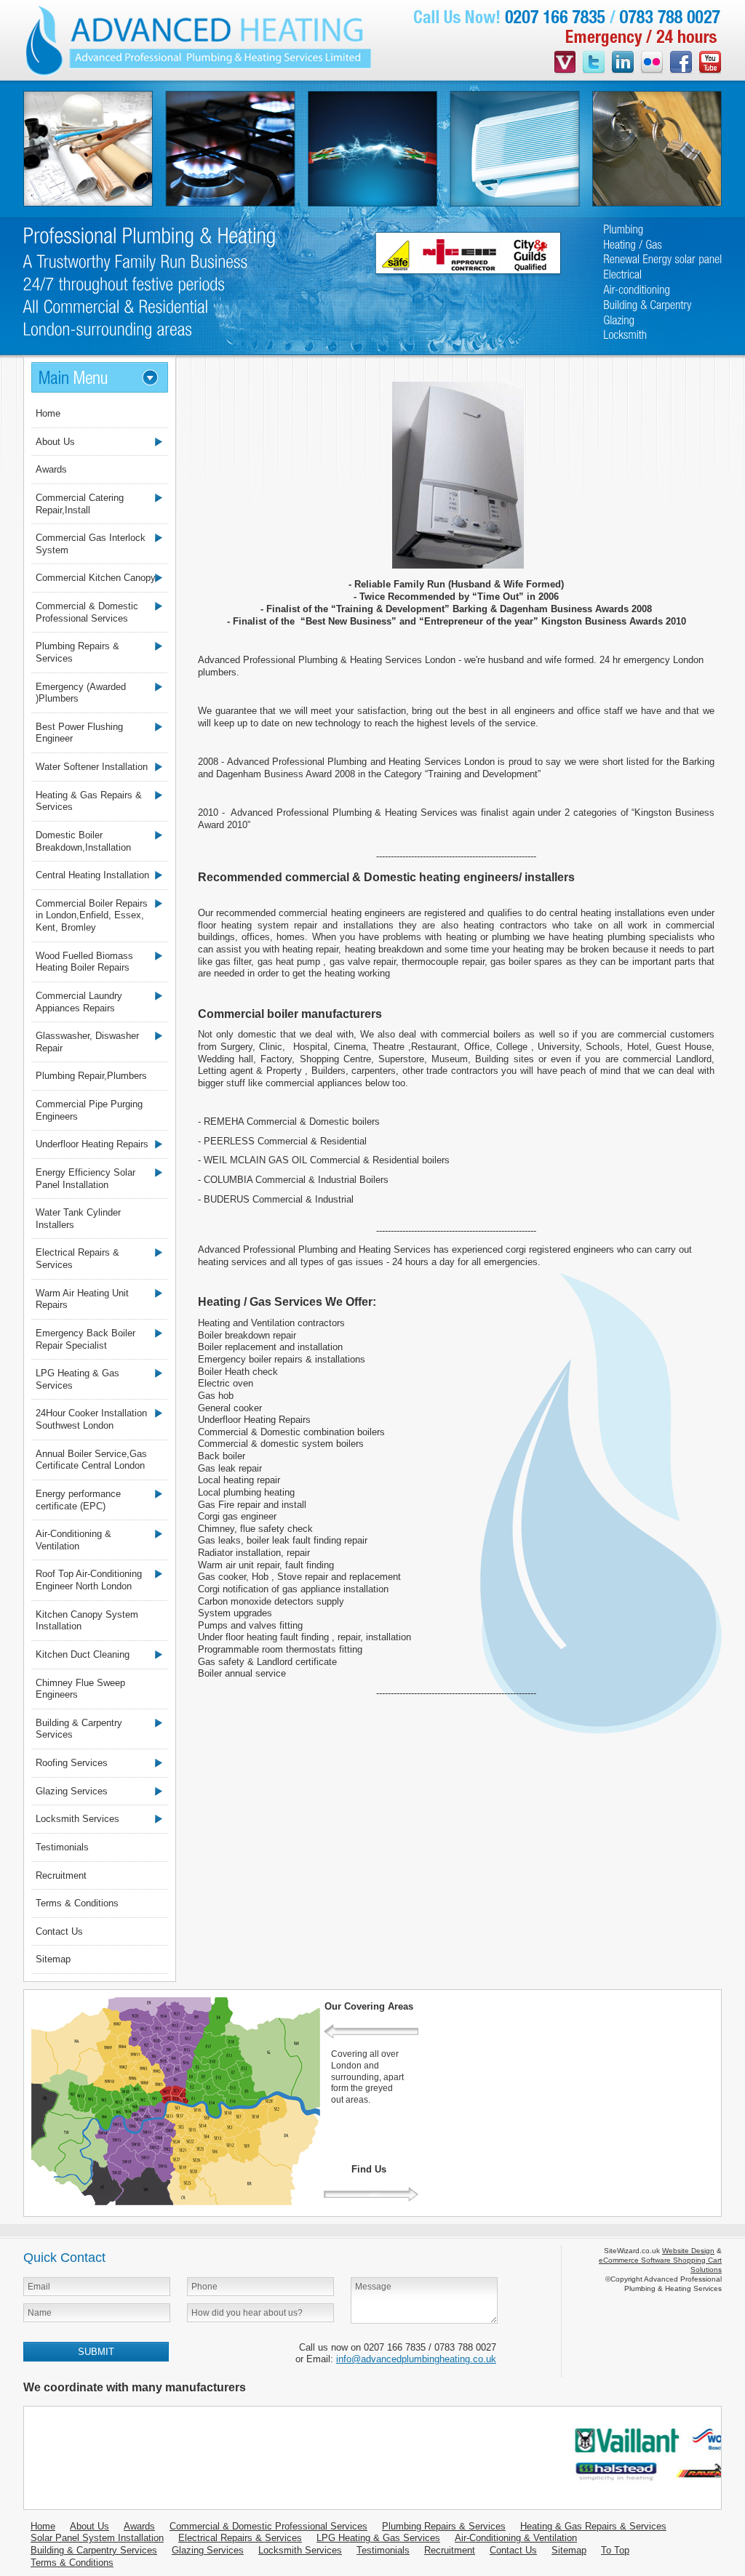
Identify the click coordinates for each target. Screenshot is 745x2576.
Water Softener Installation (92, 767)
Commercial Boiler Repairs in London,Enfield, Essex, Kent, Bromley (92, 915)
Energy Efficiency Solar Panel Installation (85, 1179)
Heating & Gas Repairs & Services (89, 801)
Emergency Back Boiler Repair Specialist (85, 1339)
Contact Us (59, 1931)
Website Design (688, 2251)
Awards (51, 469)
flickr (652, 63)
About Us (55, 442)
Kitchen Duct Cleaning (83, 1654)
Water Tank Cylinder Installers (78, 1219)
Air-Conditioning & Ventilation (73, 1540)
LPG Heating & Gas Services (77, 1379)
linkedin (623, 63)
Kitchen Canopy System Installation (87, 1621)
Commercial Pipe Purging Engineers (89, 1110)
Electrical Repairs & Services (77, 1259)
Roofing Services (72, 1763)
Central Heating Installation (92, 875)
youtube (710, 63)
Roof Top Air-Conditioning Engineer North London (89, 1580)
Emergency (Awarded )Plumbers (81, 693)
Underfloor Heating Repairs (92, 1144)
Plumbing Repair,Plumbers (91, 1076)
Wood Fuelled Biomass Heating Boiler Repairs (84, 962)
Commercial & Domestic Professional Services (87, 612)
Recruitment (61, 1875)
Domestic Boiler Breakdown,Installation (83, 841)
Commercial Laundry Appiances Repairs (79, 1002)
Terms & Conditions (77, 1903)
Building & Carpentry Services (79, 1729)
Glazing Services (72, 1791)
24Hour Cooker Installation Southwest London (91, 1419)
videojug (565, 63)
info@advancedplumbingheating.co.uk (416, 2359)
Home (48, 413)
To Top (615, 2550)
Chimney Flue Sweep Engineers (80, 1689)
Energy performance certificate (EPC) (78, 1500)
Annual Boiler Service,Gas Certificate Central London (91, 1460)
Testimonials (62, 1847)
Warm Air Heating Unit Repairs (82, 1299)
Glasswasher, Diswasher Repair (87, 1042)
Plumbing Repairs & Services (77, 652)
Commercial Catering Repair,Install (80, 504)
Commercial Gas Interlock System (91, 544)
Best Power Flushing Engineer (79, 733)
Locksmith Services (77, 1819)
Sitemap (53, 1959)
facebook (681, 63)
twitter (594, 63)
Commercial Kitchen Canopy (96, 578)
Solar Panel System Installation (97, 2538)
